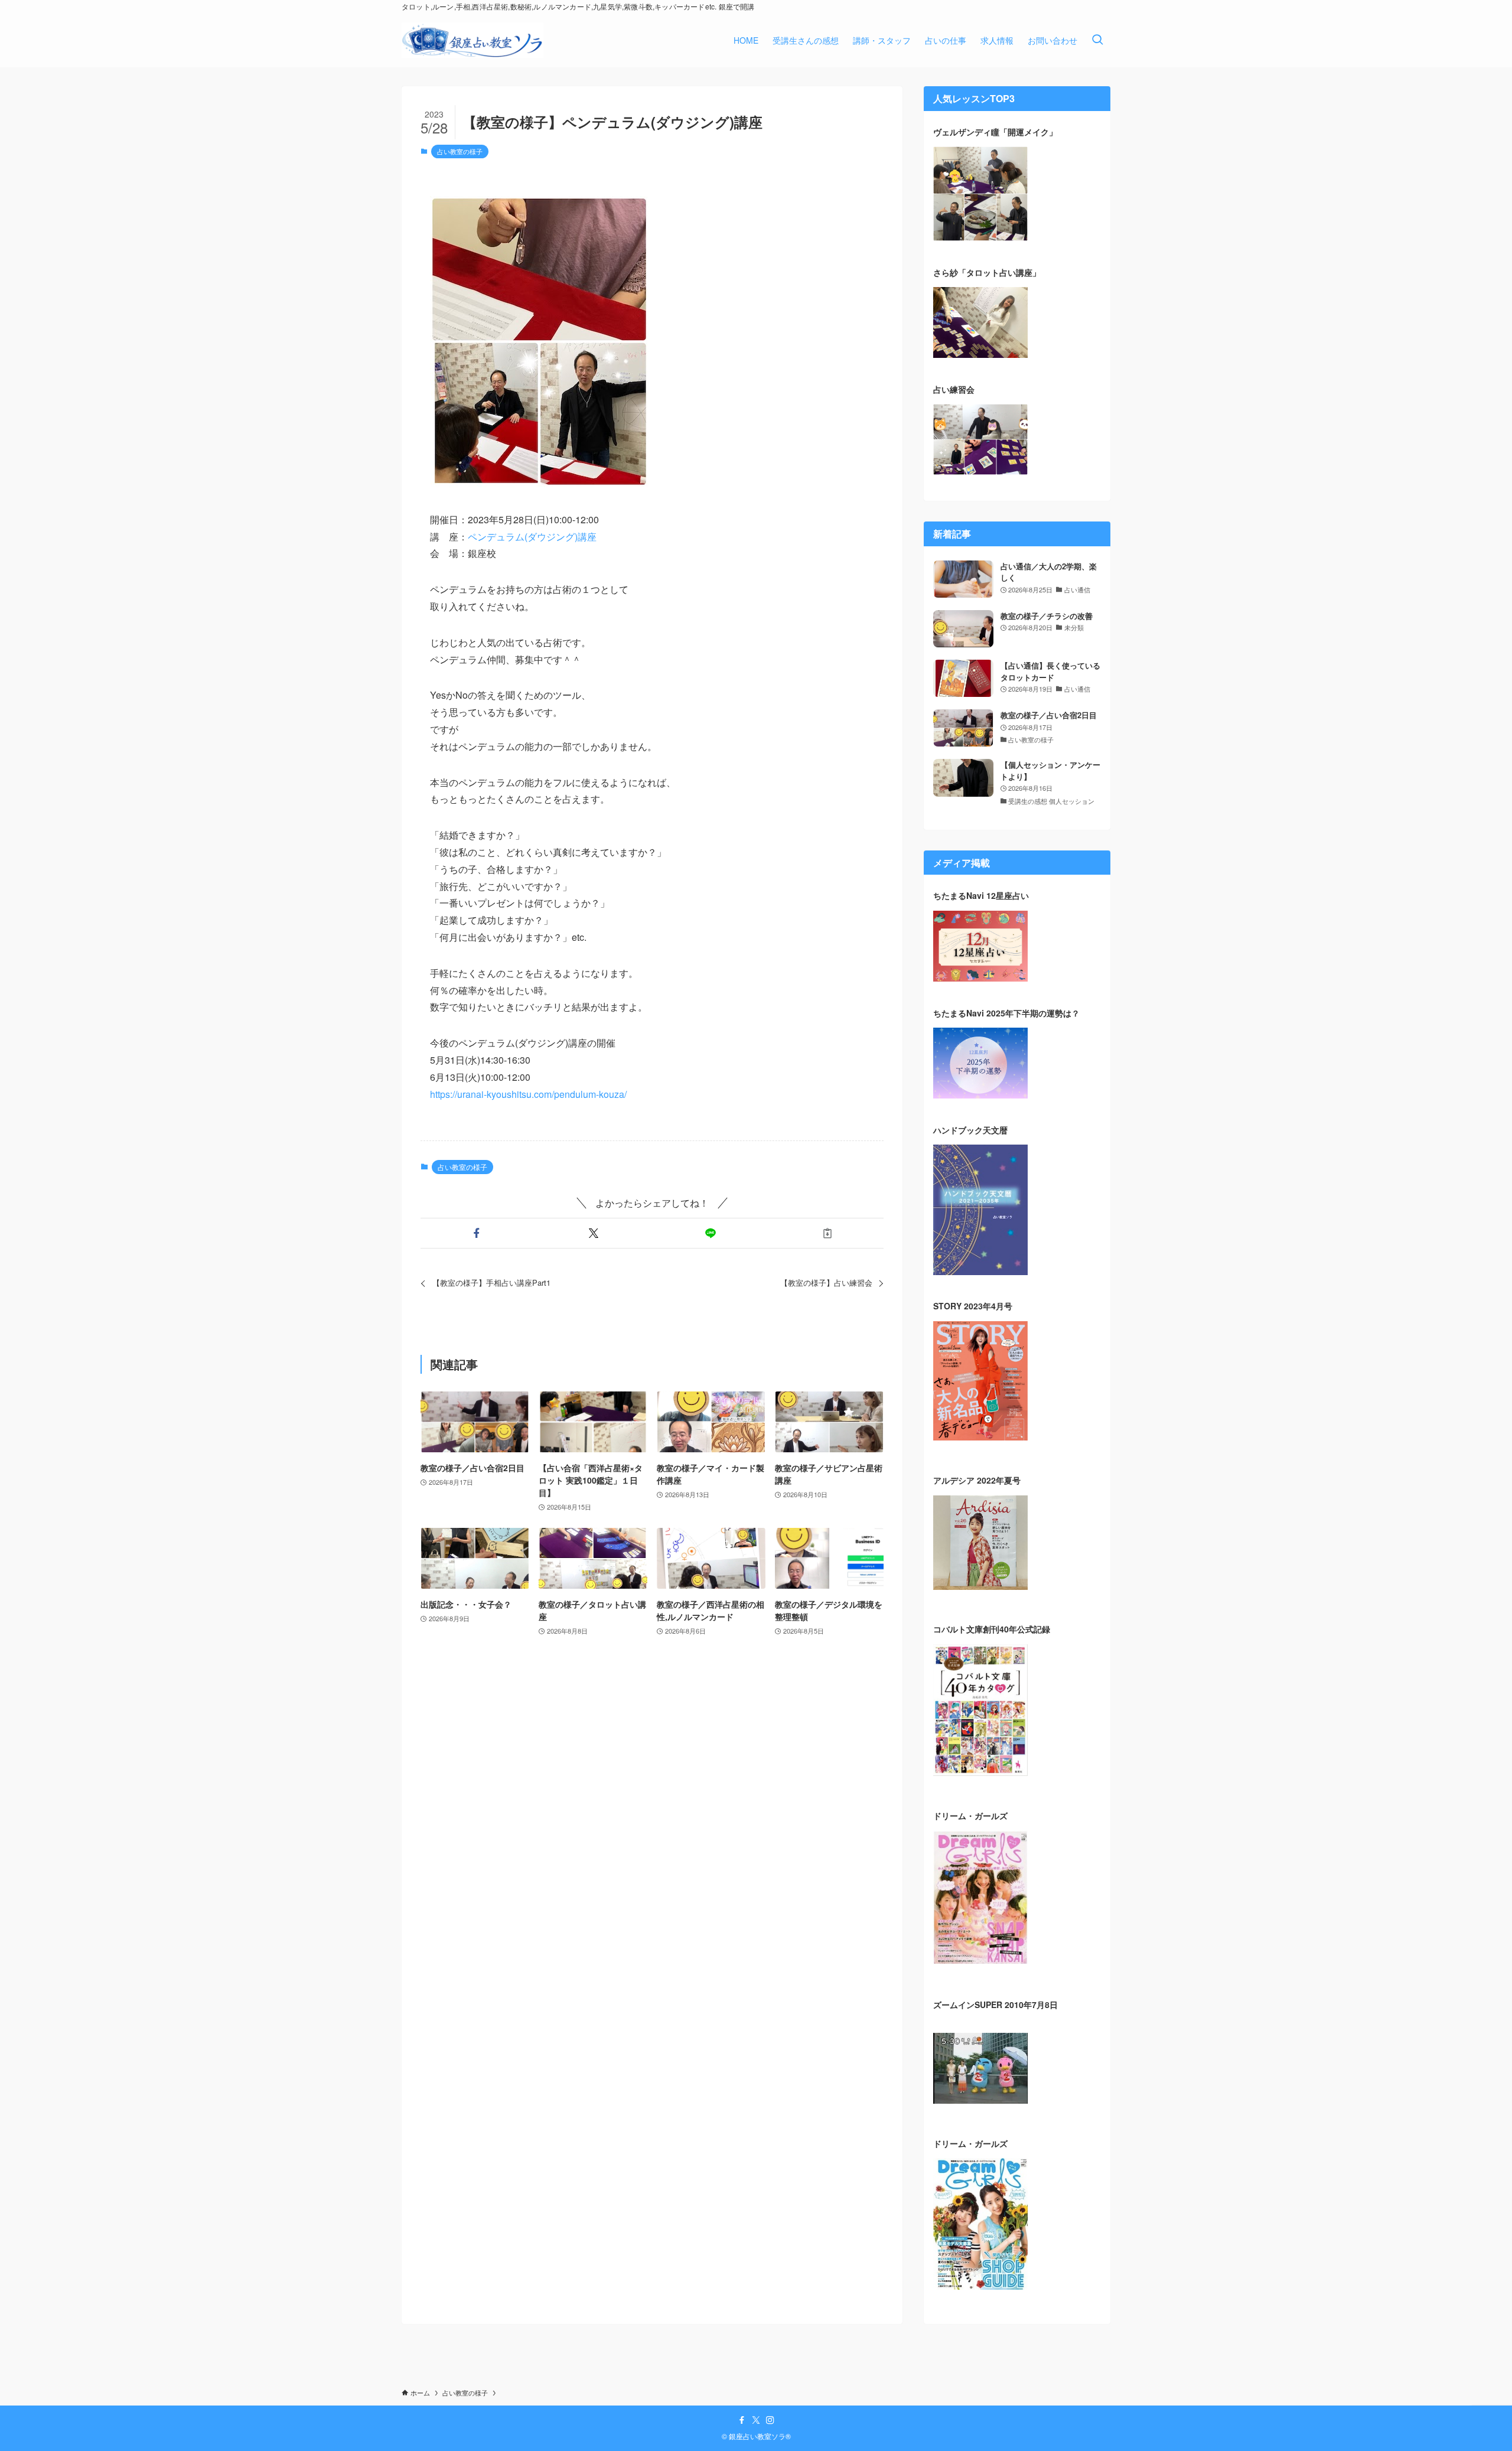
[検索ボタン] (1097, 40)
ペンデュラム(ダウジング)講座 (532, 537)
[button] (477, 1233)
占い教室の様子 (460, 151)
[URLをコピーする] (827, 1233)
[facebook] (742, 2420)
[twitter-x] (756, 2420)
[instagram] (770, 2420)
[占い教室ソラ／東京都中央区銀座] (472, 40)
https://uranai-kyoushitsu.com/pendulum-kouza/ (528, 1094)
